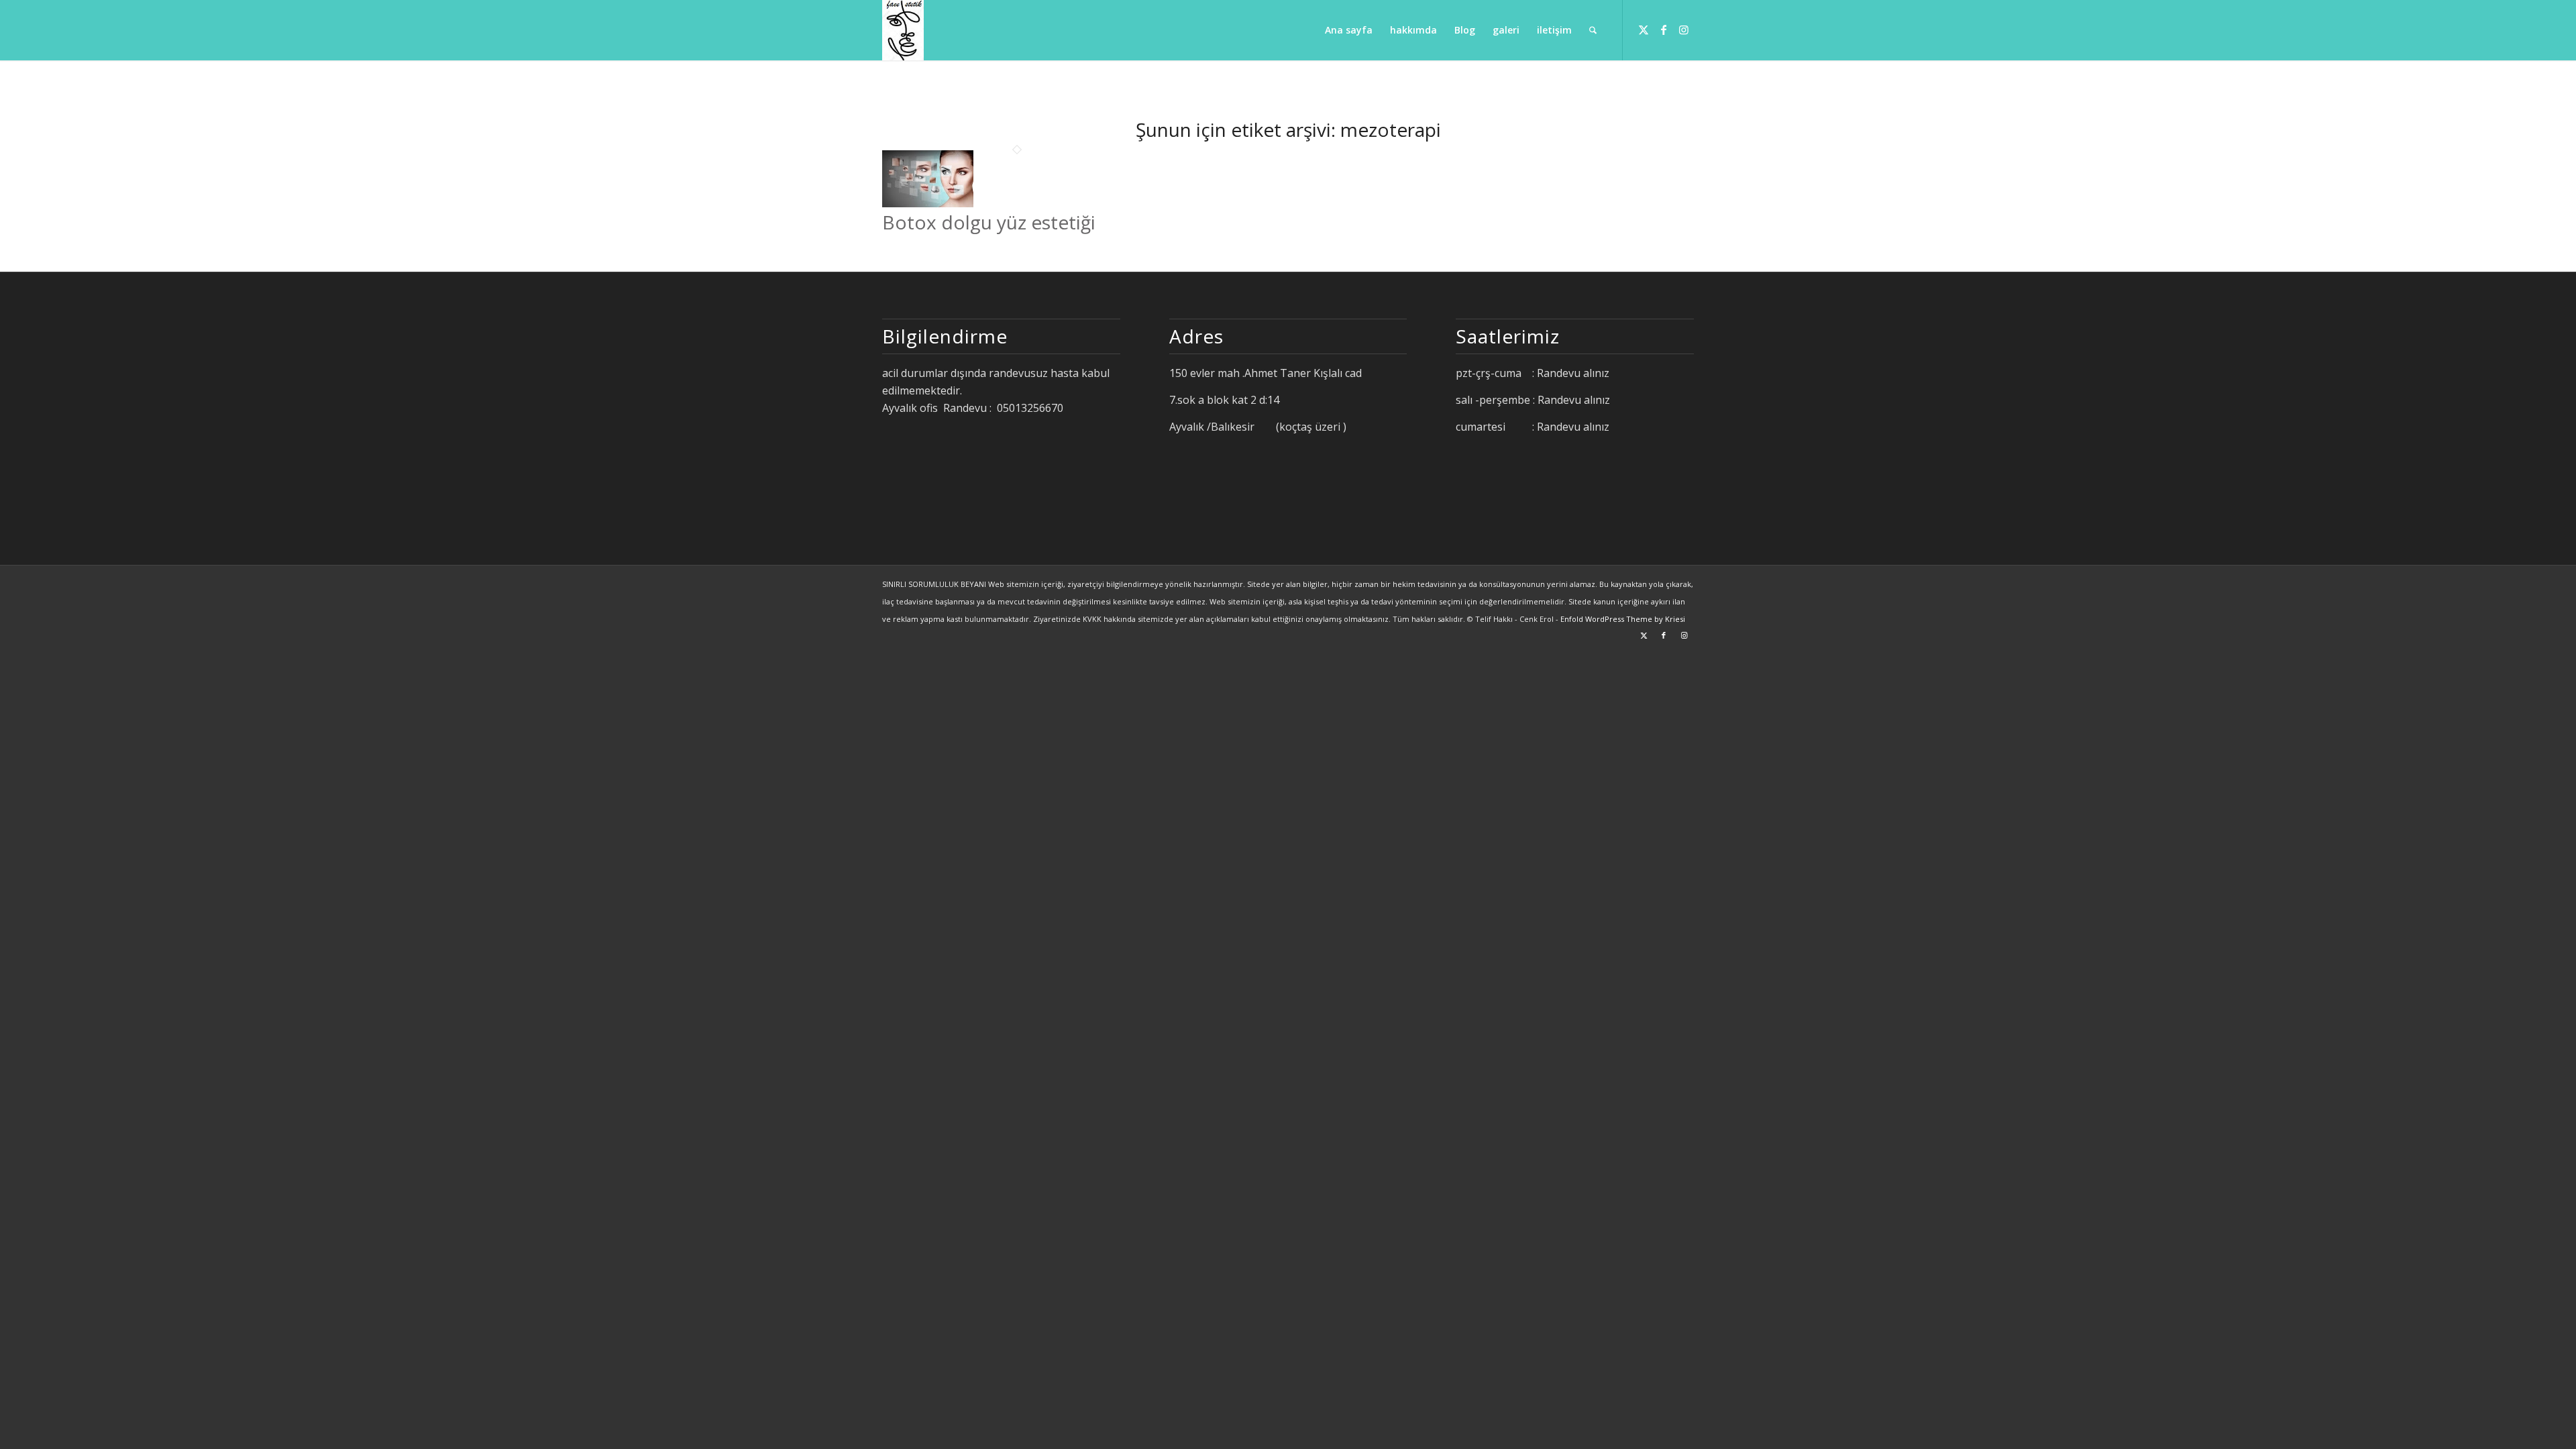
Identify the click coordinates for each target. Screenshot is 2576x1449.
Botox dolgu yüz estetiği (989, 222)
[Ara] (1593, 30)
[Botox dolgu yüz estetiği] (928, 203)
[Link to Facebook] (1664, 30)
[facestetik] (903, 30)
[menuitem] (1349, 30)
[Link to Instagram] (1684, 30)
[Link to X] (1644, 30)
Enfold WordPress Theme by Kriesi (1623, 619)
